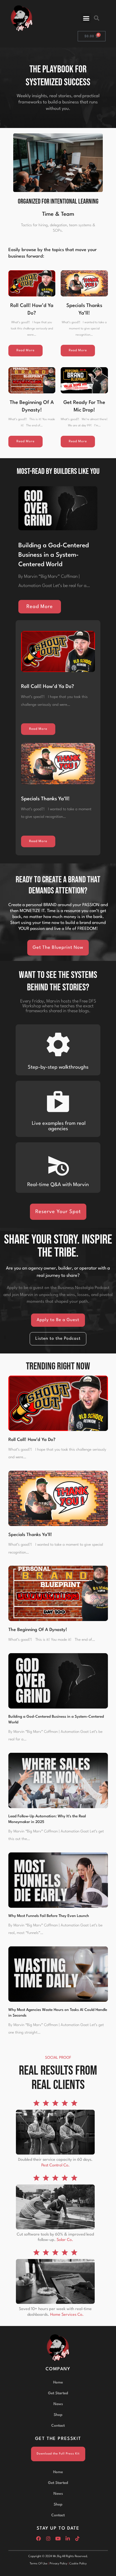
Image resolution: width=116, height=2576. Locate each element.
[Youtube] (58, 2538)
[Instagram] (48, 2538)
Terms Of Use (39, 2564)
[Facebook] (39, 2538)
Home (58, 2382)
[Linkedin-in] (68, 2538)
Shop (58, 2415)
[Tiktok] (77, 2538)
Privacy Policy (58, 2564)
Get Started (58, 2393)
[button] (86, 18)
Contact (58, 2426)
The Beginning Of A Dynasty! (38, 1630)
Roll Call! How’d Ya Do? (47, 687)
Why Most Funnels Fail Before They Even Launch (49, 1916)
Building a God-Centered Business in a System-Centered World (54, 555)
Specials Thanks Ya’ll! (45, 799)
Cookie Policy (78, 2564)
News (58, 2404)
